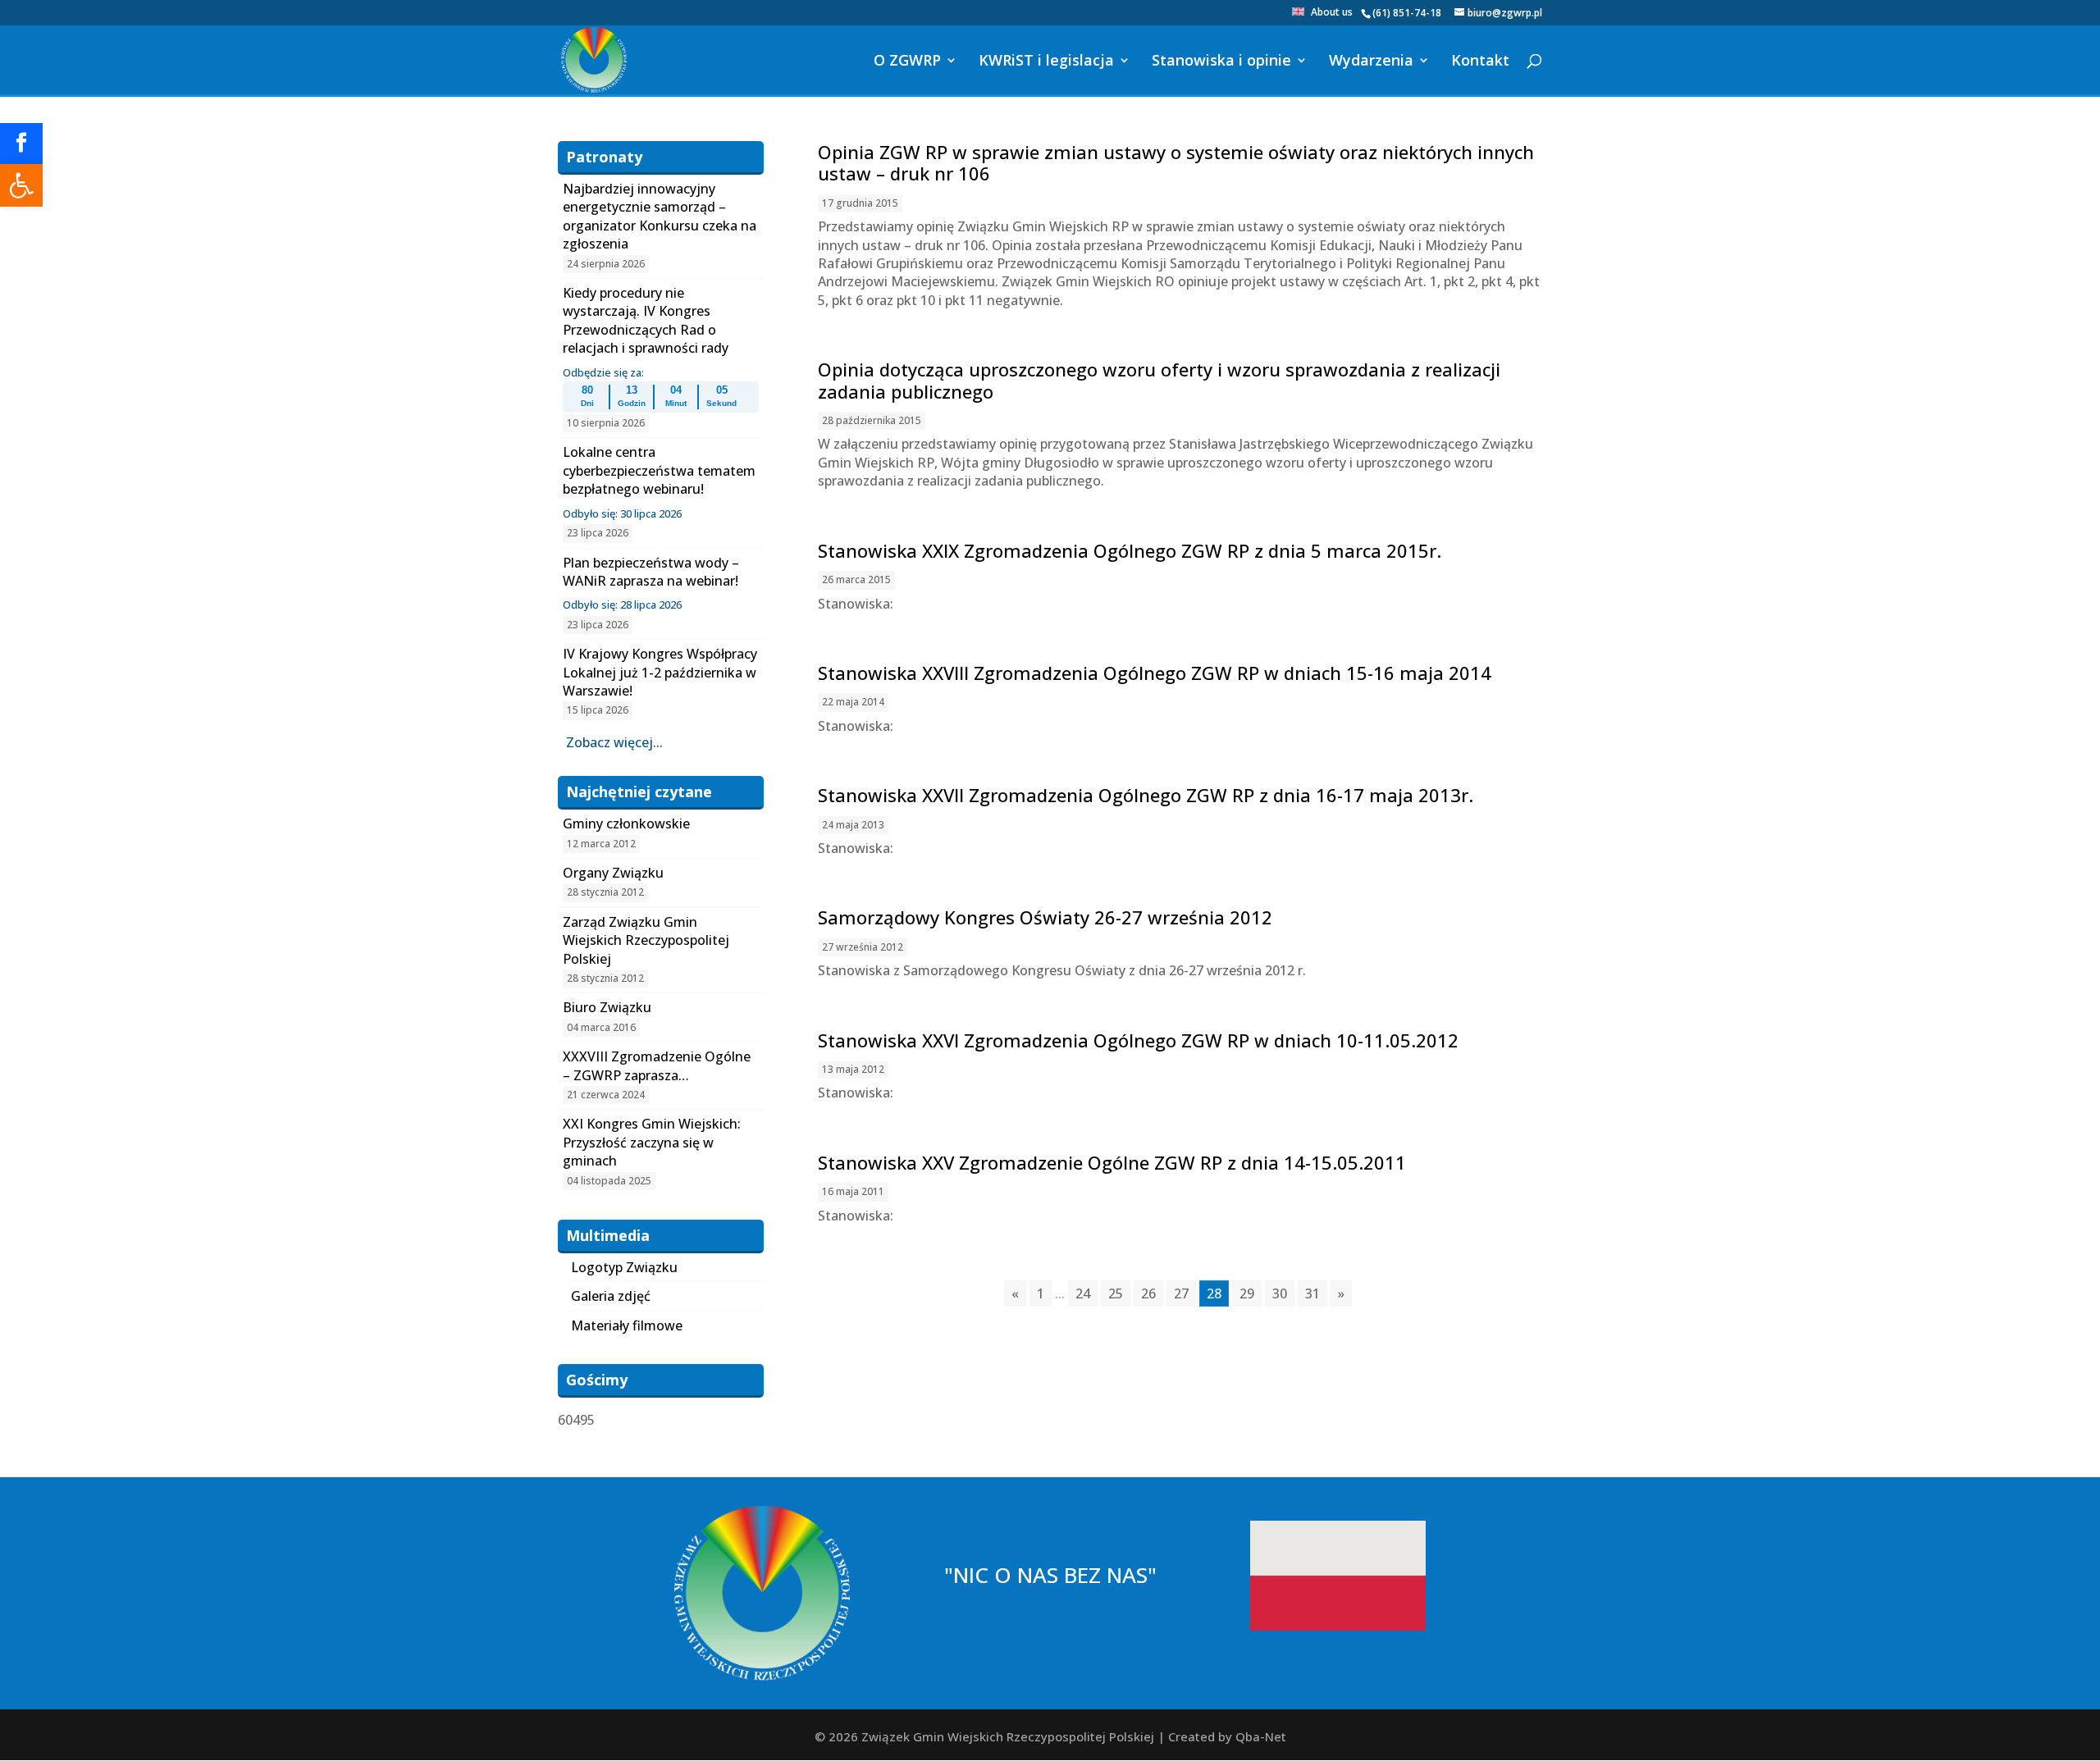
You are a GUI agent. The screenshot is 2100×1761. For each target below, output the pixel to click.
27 (1181, 1293)
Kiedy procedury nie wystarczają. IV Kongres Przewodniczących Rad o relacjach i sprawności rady (646, 320)
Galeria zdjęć (611, 1296)
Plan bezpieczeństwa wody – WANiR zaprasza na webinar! (651, 572)
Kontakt (1480, 62)
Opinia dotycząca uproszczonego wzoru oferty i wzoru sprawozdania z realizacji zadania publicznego (1159, 380)
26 (1148, 1293)
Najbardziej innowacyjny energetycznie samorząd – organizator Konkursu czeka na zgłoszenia (660, 216)
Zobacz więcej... (614, 742)
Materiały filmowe (627, 1325)
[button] (21, 185)
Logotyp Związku (624, 1267)
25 (1116, 1293)
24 (1083, 1293)
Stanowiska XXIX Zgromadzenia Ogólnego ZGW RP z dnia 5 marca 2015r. (1130, 550)
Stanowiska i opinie (1221, 62)
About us (1332, 13)
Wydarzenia (1371, 62)
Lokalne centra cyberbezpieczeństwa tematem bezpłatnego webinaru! (659, 470)
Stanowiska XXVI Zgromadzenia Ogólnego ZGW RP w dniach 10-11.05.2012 (1138, 1040)
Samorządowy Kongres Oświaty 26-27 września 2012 (1045, 917)
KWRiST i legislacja (1046, 62)
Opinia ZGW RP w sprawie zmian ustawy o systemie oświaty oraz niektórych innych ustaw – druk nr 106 (1176, 162)
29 (1247, 1293)
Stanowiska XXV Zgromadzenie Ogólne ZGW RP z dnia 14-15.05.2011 (1112, 1162)
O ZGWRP (907, 62)
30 (1280, 1293)
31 (1312, 1293)
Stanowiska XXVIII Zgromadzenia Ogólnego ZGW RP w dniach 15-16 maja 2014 (1155, 673)
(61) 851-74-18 (1407, 13)
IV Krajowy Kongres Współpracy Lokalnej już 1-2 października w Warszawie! (660, 672)
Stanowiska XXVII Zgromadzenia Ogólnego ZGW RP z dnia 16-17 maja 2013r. (1146, 795)
